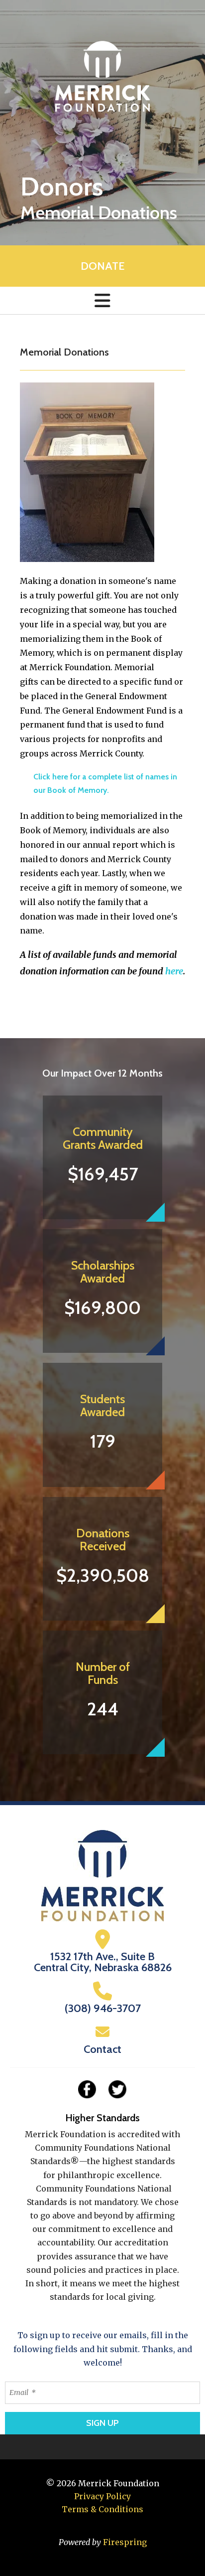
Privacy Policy (102, 2496)
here (174, 971)
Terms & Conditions (102, 2509)
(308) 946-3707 (103, 2008)
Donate (102, 266)
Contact (102, 2049)
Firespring (125, 2542)
